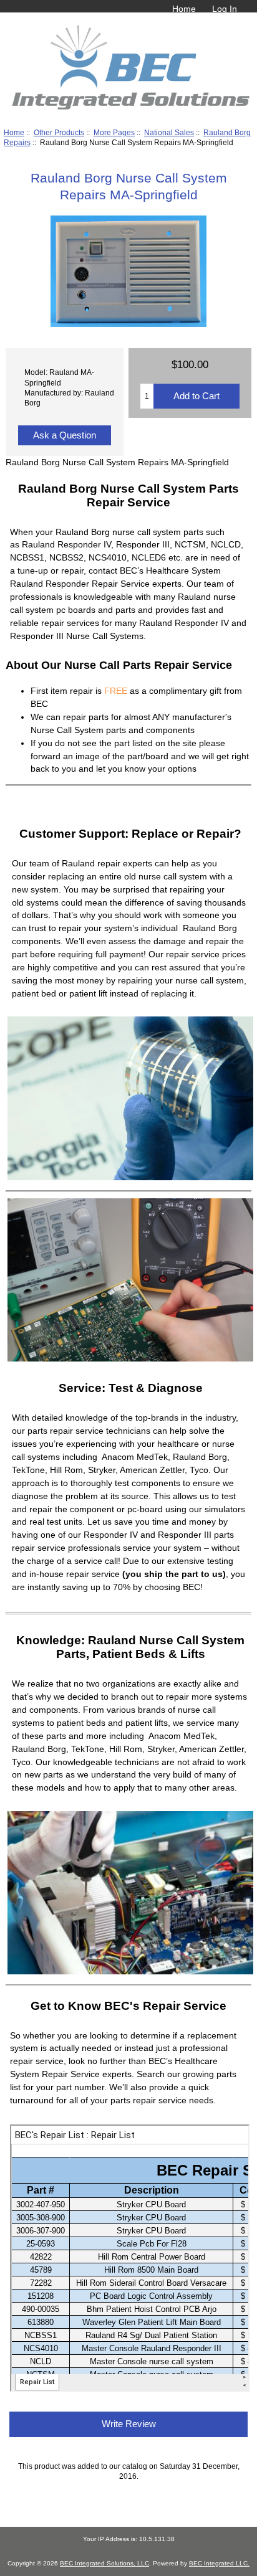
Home (184, 9)
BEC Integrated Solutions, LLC (104, 2563)
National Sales (169, 132)
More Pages (114, 132)
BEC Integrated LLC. (219, 2563)
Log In (225, 9)
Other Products (59, 132)
